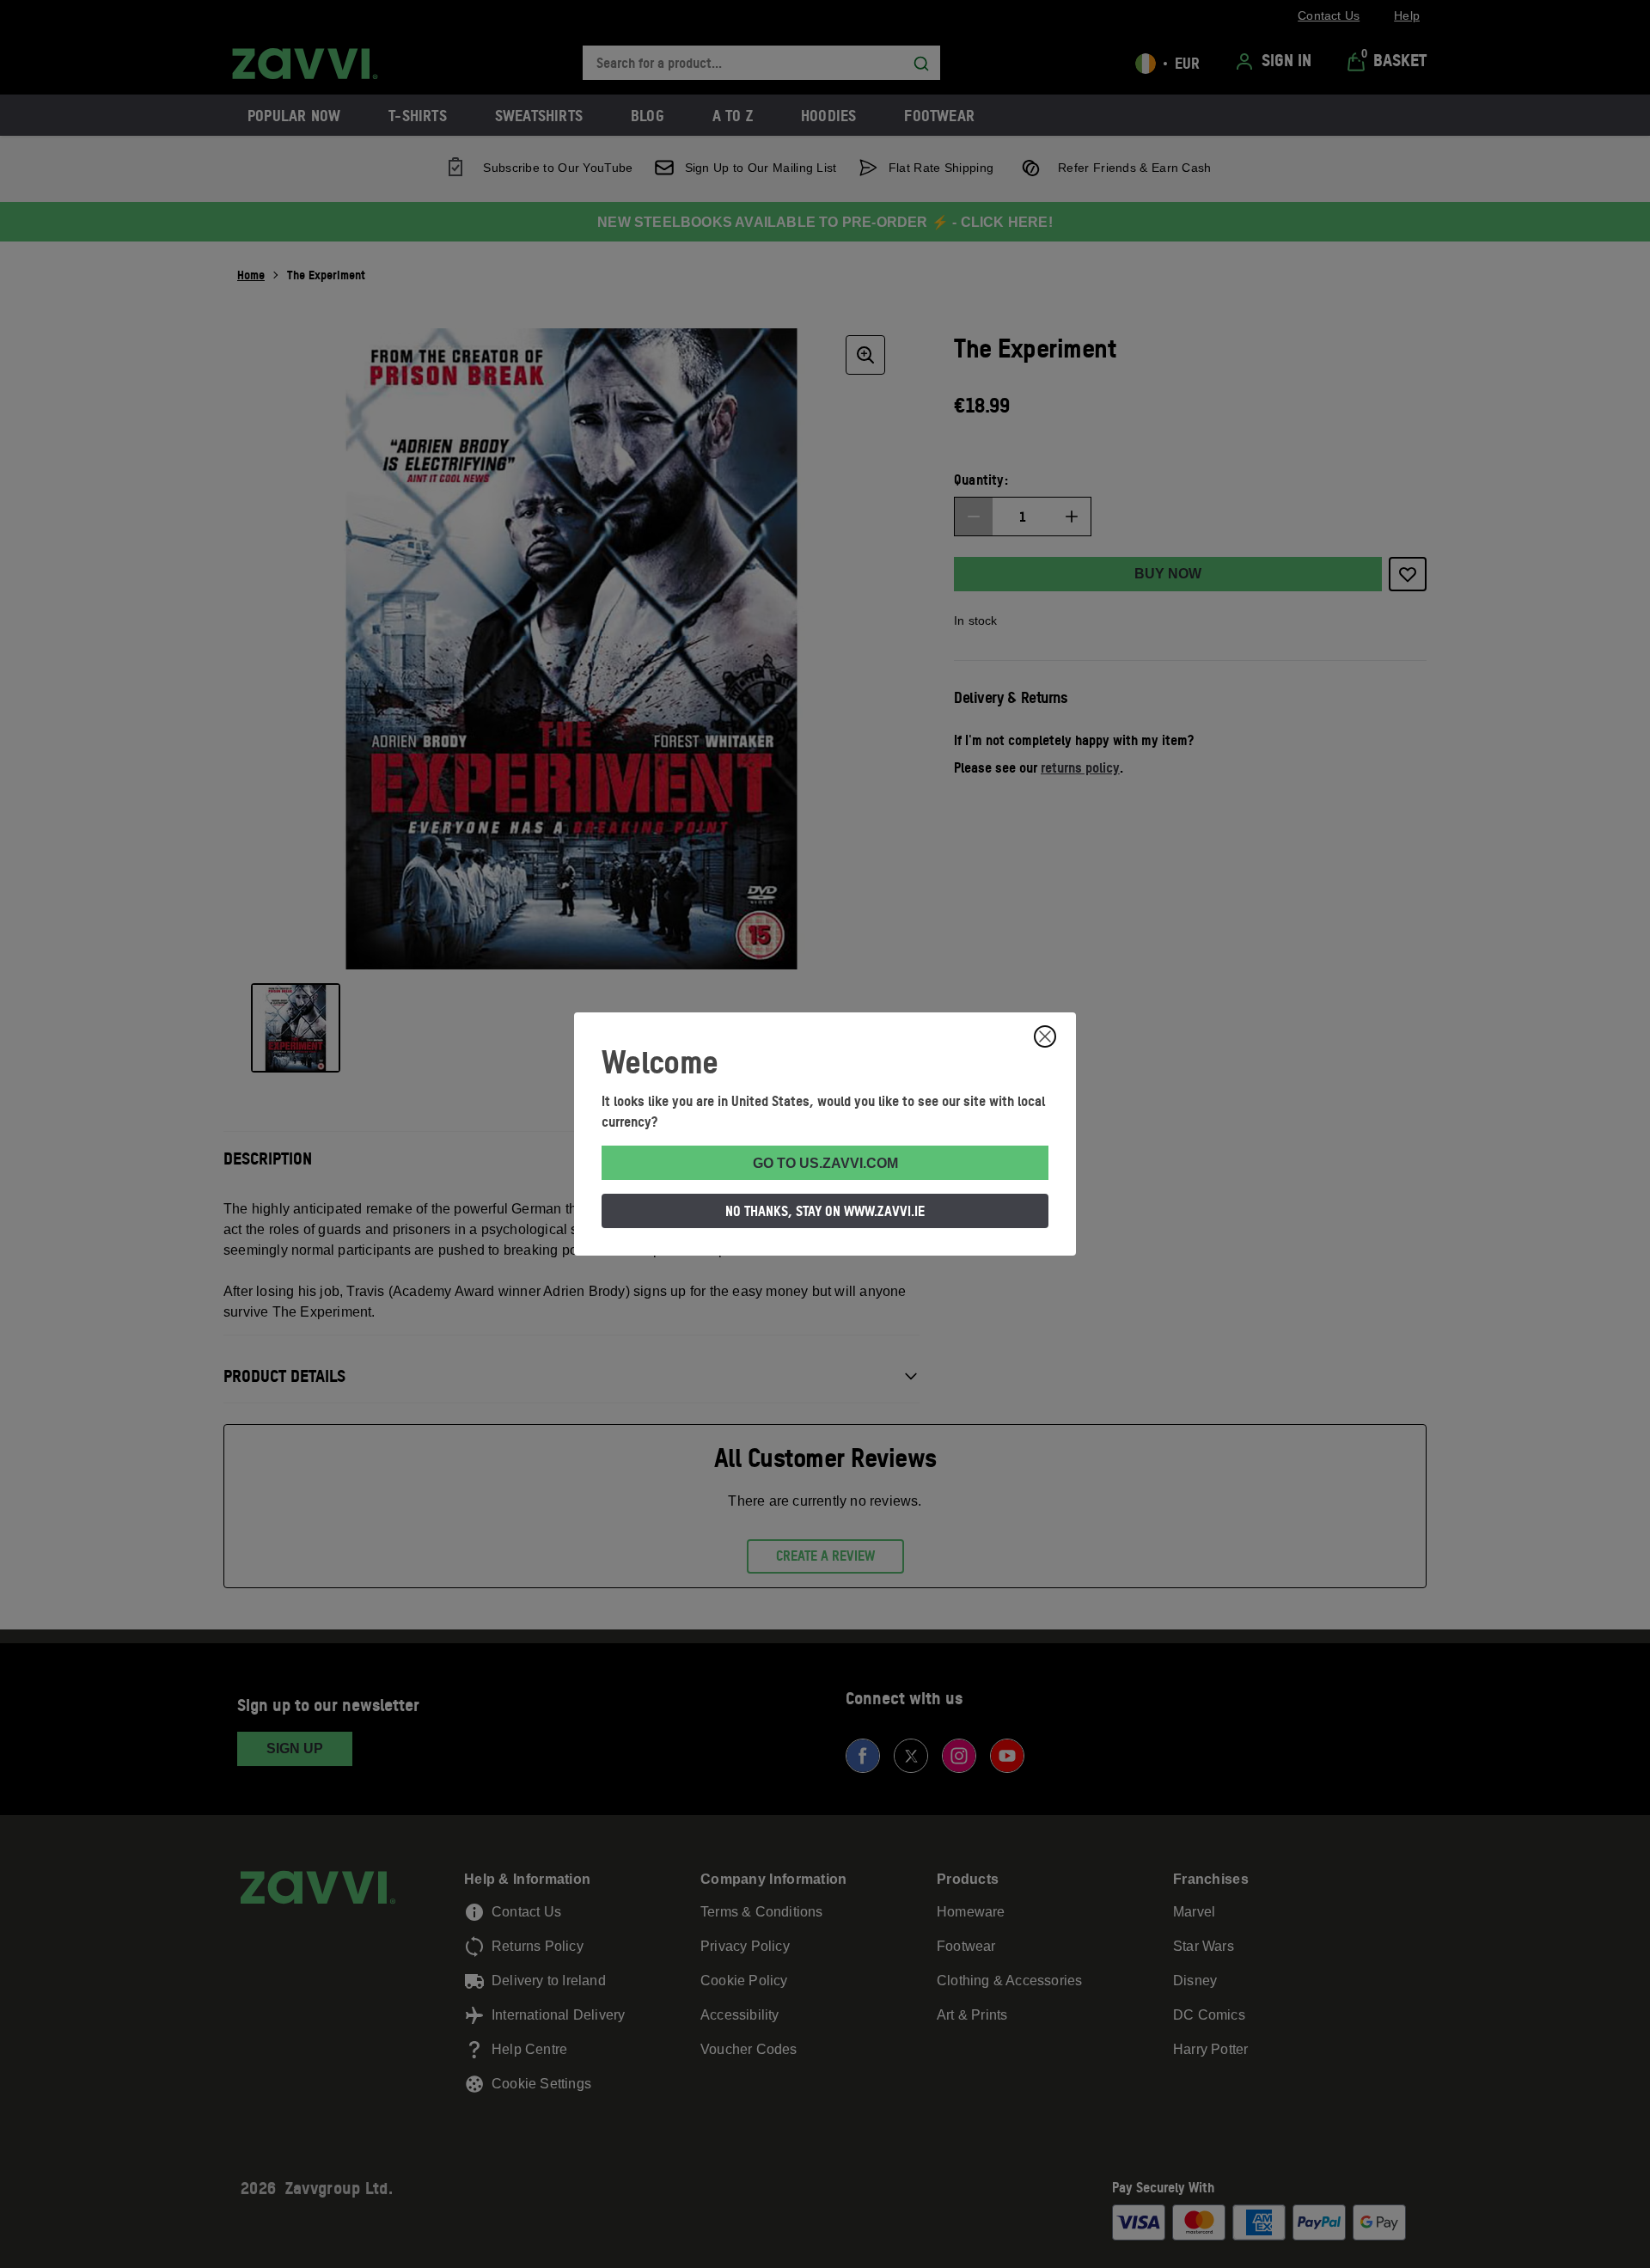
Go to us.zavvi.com (825, 1163)
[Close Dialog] (1045, 1036)
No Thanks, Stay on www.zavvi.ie (825, 1211)
